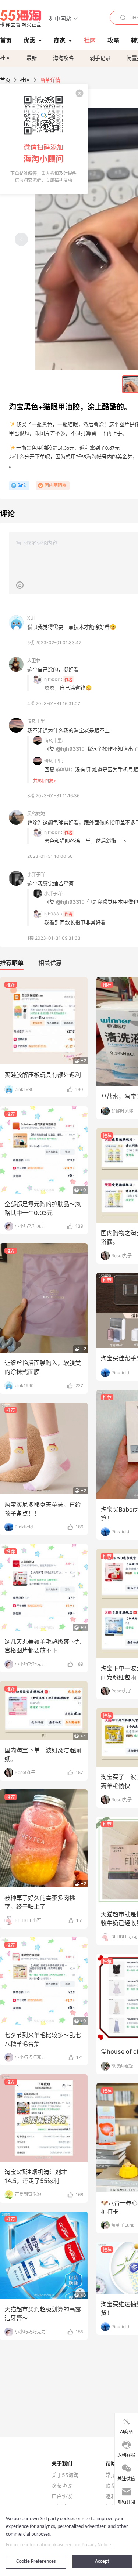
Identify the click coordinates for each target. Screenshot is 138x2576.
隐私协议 (62, 2486)
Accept (102, 2562)
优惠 (29, 40)
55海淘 (21, 18)
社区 (5, 58)
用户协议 (62, 2496)
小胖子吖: (54, 894)
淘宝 (22, 485)
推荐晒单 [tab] (12, 963)
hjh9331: (53, 679)
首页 (5, 80)
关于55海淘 (65, 2475)
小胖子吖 (36, 875)
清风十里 (36, 721)
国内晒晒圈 (56, 485)
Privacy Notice (96, 2545)
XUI (31, 618)
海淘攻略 (63, 58)
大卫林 (34, 661)
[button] (63, 18)
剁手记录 (100, 58)
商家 (60, 40)
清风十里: (54, 741)
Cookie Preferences (36, 2562)
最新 (32, 58)
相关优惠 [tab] (50, 963)
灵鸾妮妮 (36, 814)
